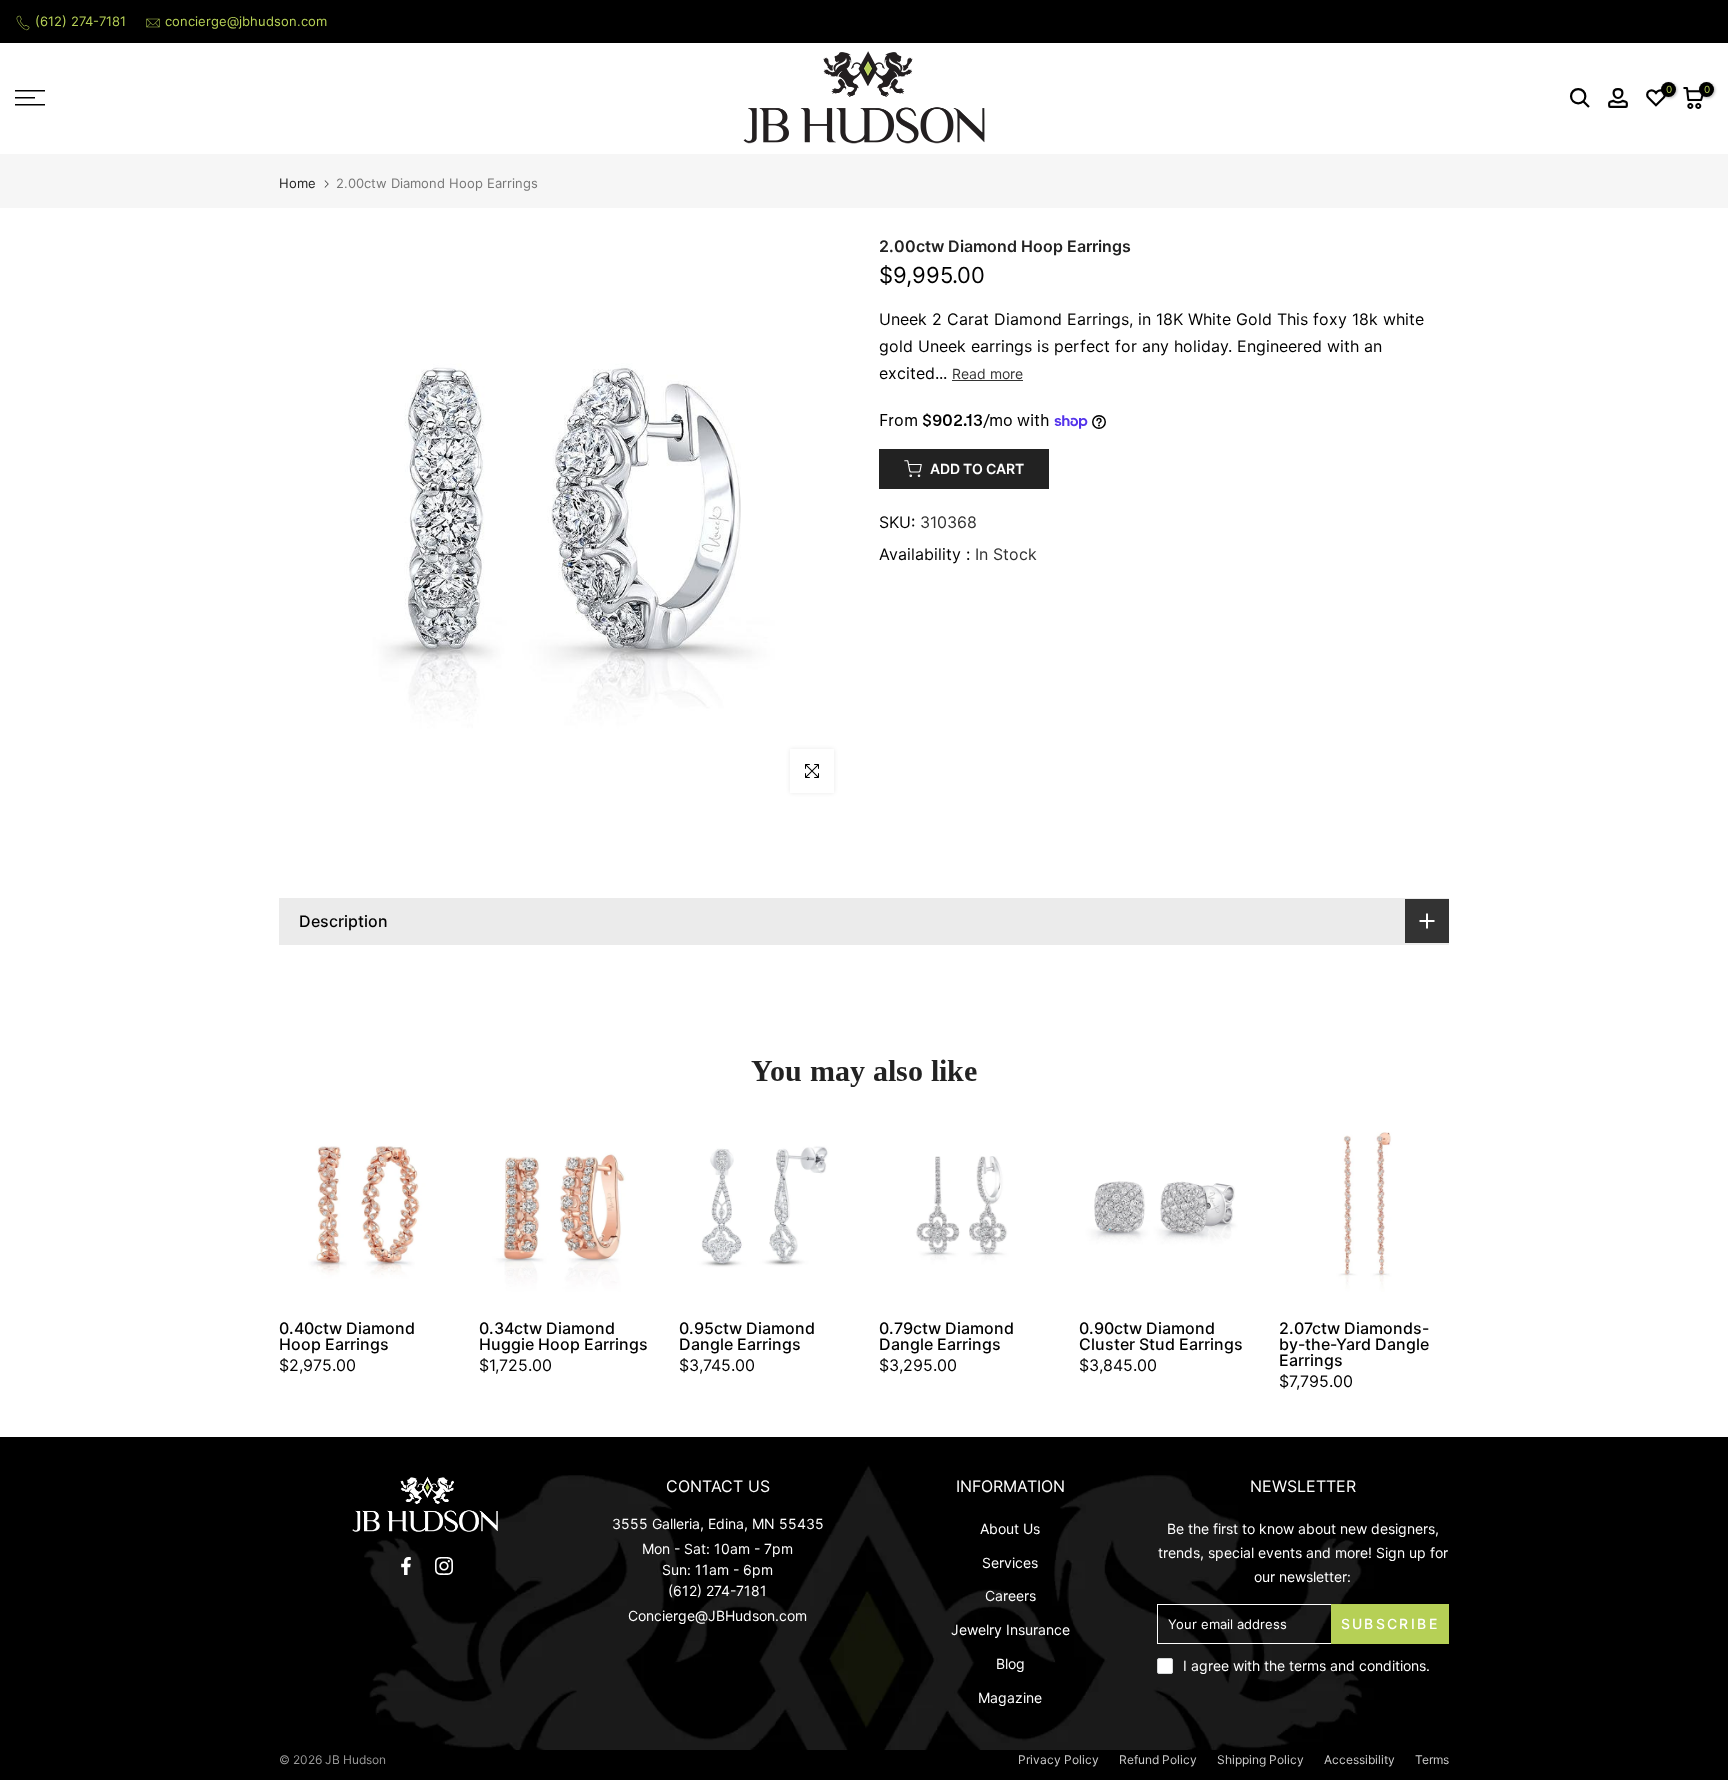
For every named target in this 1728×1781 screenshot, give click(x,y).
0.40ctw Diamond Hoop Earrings (347, 1336)
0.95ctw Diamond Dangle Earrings (747, 1336)
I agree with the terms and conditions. (1306, 1665)
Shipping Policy (1260, 1759)
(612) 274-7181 (80, 21)
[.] (425, 1504)
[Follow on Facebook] (406, 1566)
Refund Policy (1158, 1759)
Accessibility (1359, 1759)
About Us (1010, 1528)
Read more (987, 373)
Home (297, 183)
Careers (1010, 1595)
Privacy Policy (1058, 1759)
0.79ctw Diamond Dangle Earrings (946, 1336)
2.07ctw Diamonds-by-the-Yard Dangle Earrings (1354, 1344)
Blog (1010, 1663)
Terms (1432, 1759)
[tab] (864, 921)
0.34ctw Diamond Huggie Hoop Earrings (563, 1336)
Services (1010, 1562)
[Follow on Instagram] (444, 1566)
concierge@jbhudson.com (246, 21)
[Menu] (216, 98)
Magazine (1010, 1697)
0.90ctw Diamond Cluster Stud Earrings (1161, 1336)
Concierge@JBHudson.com (717, 1615)
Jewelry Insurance (1010, 1629)
